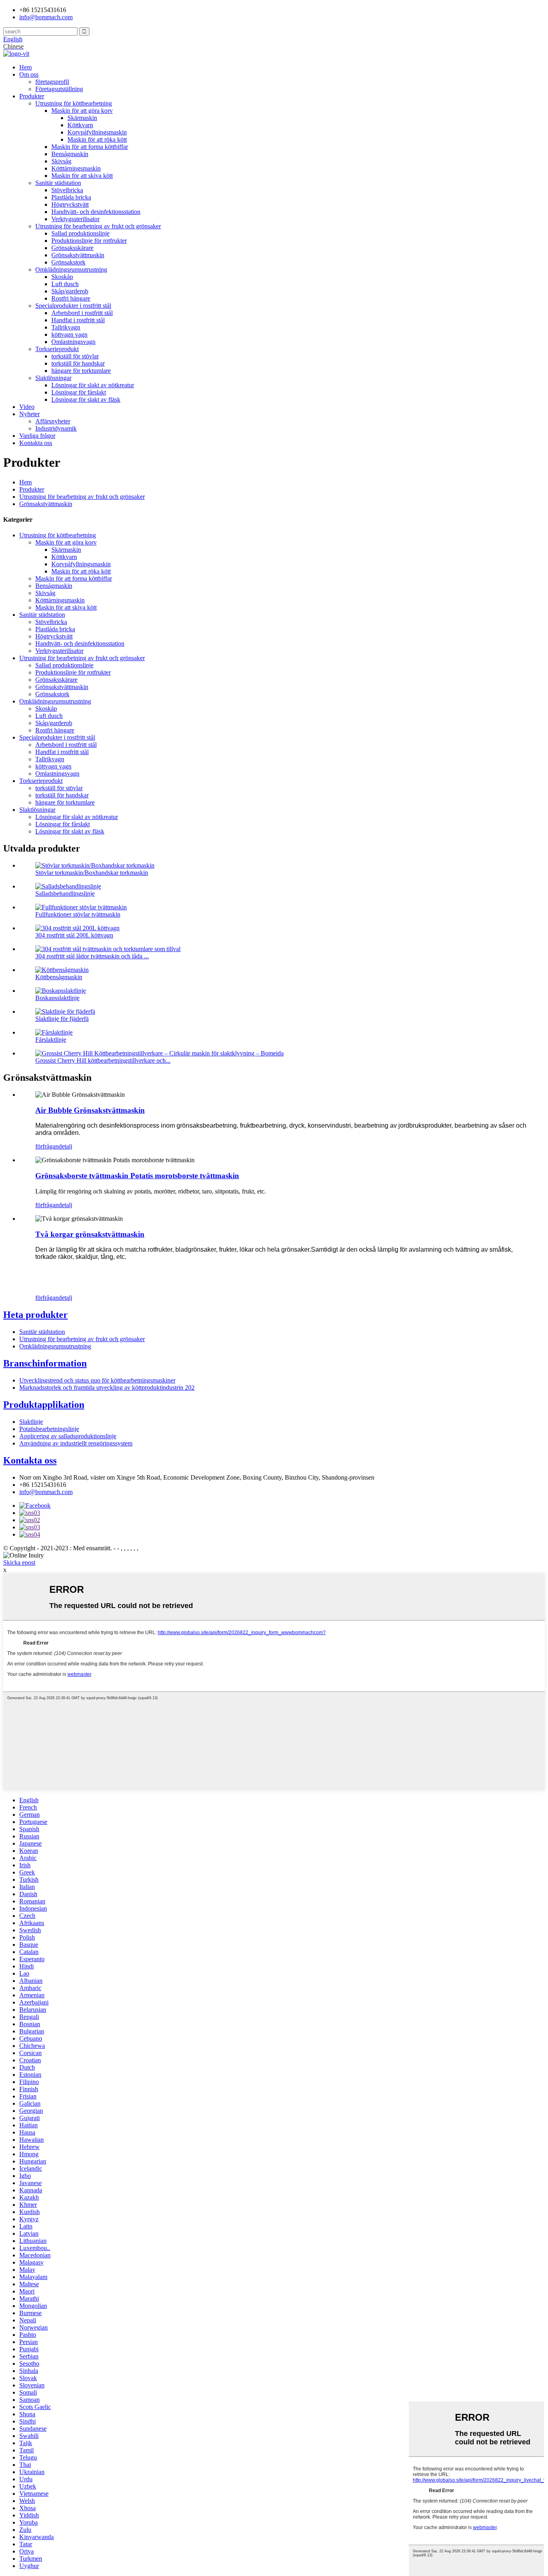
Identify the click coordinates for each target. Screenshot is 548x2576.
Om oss (29, 74)
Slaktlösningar (53, 378)
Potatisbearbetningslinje (49, 1429)
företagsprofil (52, 82)
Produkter (32, 96)
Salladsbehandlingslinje (65, 894)
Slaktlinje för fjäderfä (62, 1019)
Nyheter (29, 414)
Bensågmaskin (70, 154)
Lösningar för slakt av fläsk (86, 400)
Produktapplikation (44, 1405)
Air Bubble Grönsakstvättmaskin (90, 1110)
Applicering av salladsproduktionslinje (68, 1436)
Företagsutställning (59, 89)
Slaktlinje (31, 1422)
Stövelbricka (67, 190)
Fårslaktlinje (51, 1040)
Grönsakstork (68, 262)
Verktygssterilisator (75, 219)
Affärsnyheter (53, 421)
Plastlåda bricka (71, 197)
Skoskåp (62, 277)
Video (27, 407)
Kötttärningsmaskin (76, 168)
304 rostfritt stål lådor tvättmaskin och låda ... (92, 956)
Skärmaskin (82, 118)
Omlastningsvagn (73, 342)
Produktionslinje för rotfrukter (89, 241)
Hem (25, 67)
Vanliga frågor (37, 436)
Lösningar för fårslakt (79, 392)
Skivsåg (61, 161)
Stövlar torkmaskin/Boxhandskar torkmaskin (92, 873)
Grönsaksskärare (72, 248)
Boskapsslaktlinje (57, 998)
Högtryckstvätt (70, 204)
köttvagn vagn (69, 334)
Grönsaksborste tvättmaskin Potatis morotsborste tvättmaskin (137, 1176)
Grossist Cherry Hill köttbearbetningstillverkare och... (103, 1060)
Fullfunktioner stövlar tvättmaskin (78, 914)
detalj (65, 1146)
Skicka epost (19, 1562)
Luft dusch (65, 284)
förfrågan (47, 1146)
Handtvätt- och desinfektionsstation (96, 212)
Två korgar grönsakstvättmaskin (90, 1234)
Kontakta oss (36, 443)
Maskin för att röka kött (97, 139)
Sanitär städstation (58, 183)
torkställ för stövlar (75, 356)
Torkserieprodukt (57, 349)
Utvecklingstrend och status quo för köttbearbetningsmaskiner (97, 1380)
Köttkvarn (80, 125)
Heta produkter (36, 1315)
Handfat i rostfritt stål (78, 320)
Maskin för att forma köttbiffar (90, 147)
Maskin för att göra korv (82, 111)
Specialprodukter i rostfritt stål (73, 306)
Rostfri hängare (71, 298)
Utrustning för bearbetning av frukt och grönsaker (98, 226)
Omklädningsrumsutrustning (71, 269)
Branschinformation (45, 1363)
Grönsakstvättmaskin (78, 255)
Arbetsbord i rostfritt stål (82, 313)
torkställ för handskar (78, 363)
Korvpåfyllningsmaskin (97, 132)
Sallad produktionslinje (80, 233)
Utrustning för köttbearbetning (74, 103)
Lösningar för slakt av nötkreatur (93, 385)
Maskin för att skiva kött (82, 176)
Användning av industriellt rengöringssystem (76, 1443)
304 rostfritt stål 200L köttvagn (74, 935)
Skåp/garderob (70, 291)
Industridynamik (56, 428)
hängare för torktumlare (81, 371)
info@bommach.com (46, 1492)
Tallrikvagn (66, 327)
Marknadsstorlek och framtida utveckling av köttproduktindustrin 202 (107, 1388)
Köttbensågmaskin (59, 977)
